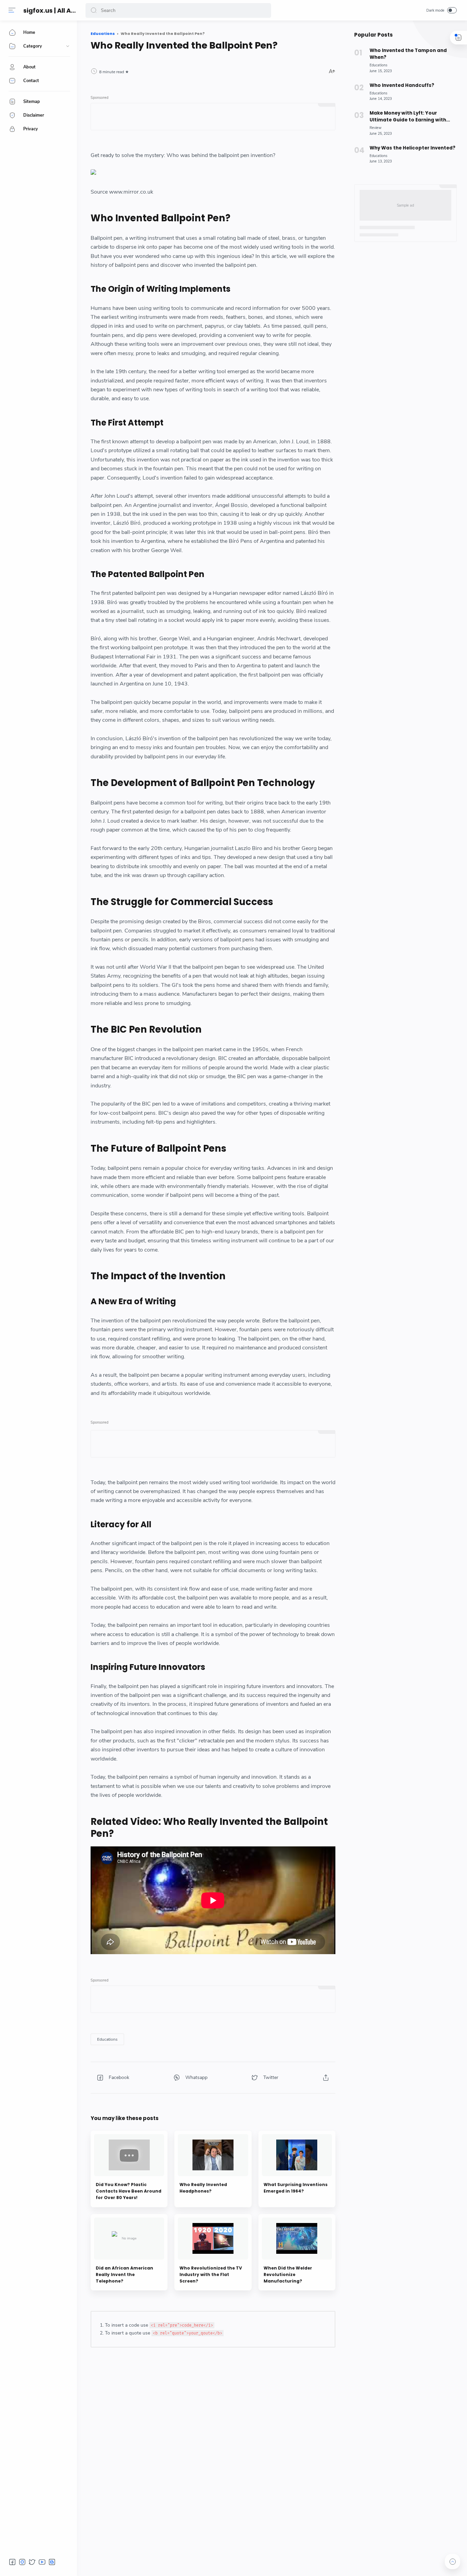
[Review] (376, 128)
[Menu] (12, 10)
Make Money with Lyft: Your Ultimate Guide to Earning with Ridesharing (408, 117)
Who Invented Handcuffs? (402, 85)
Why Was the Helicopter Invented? (412, 148)
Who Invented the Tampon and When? (408, 54)
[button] (94, 10)
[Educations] (107, 2039)
